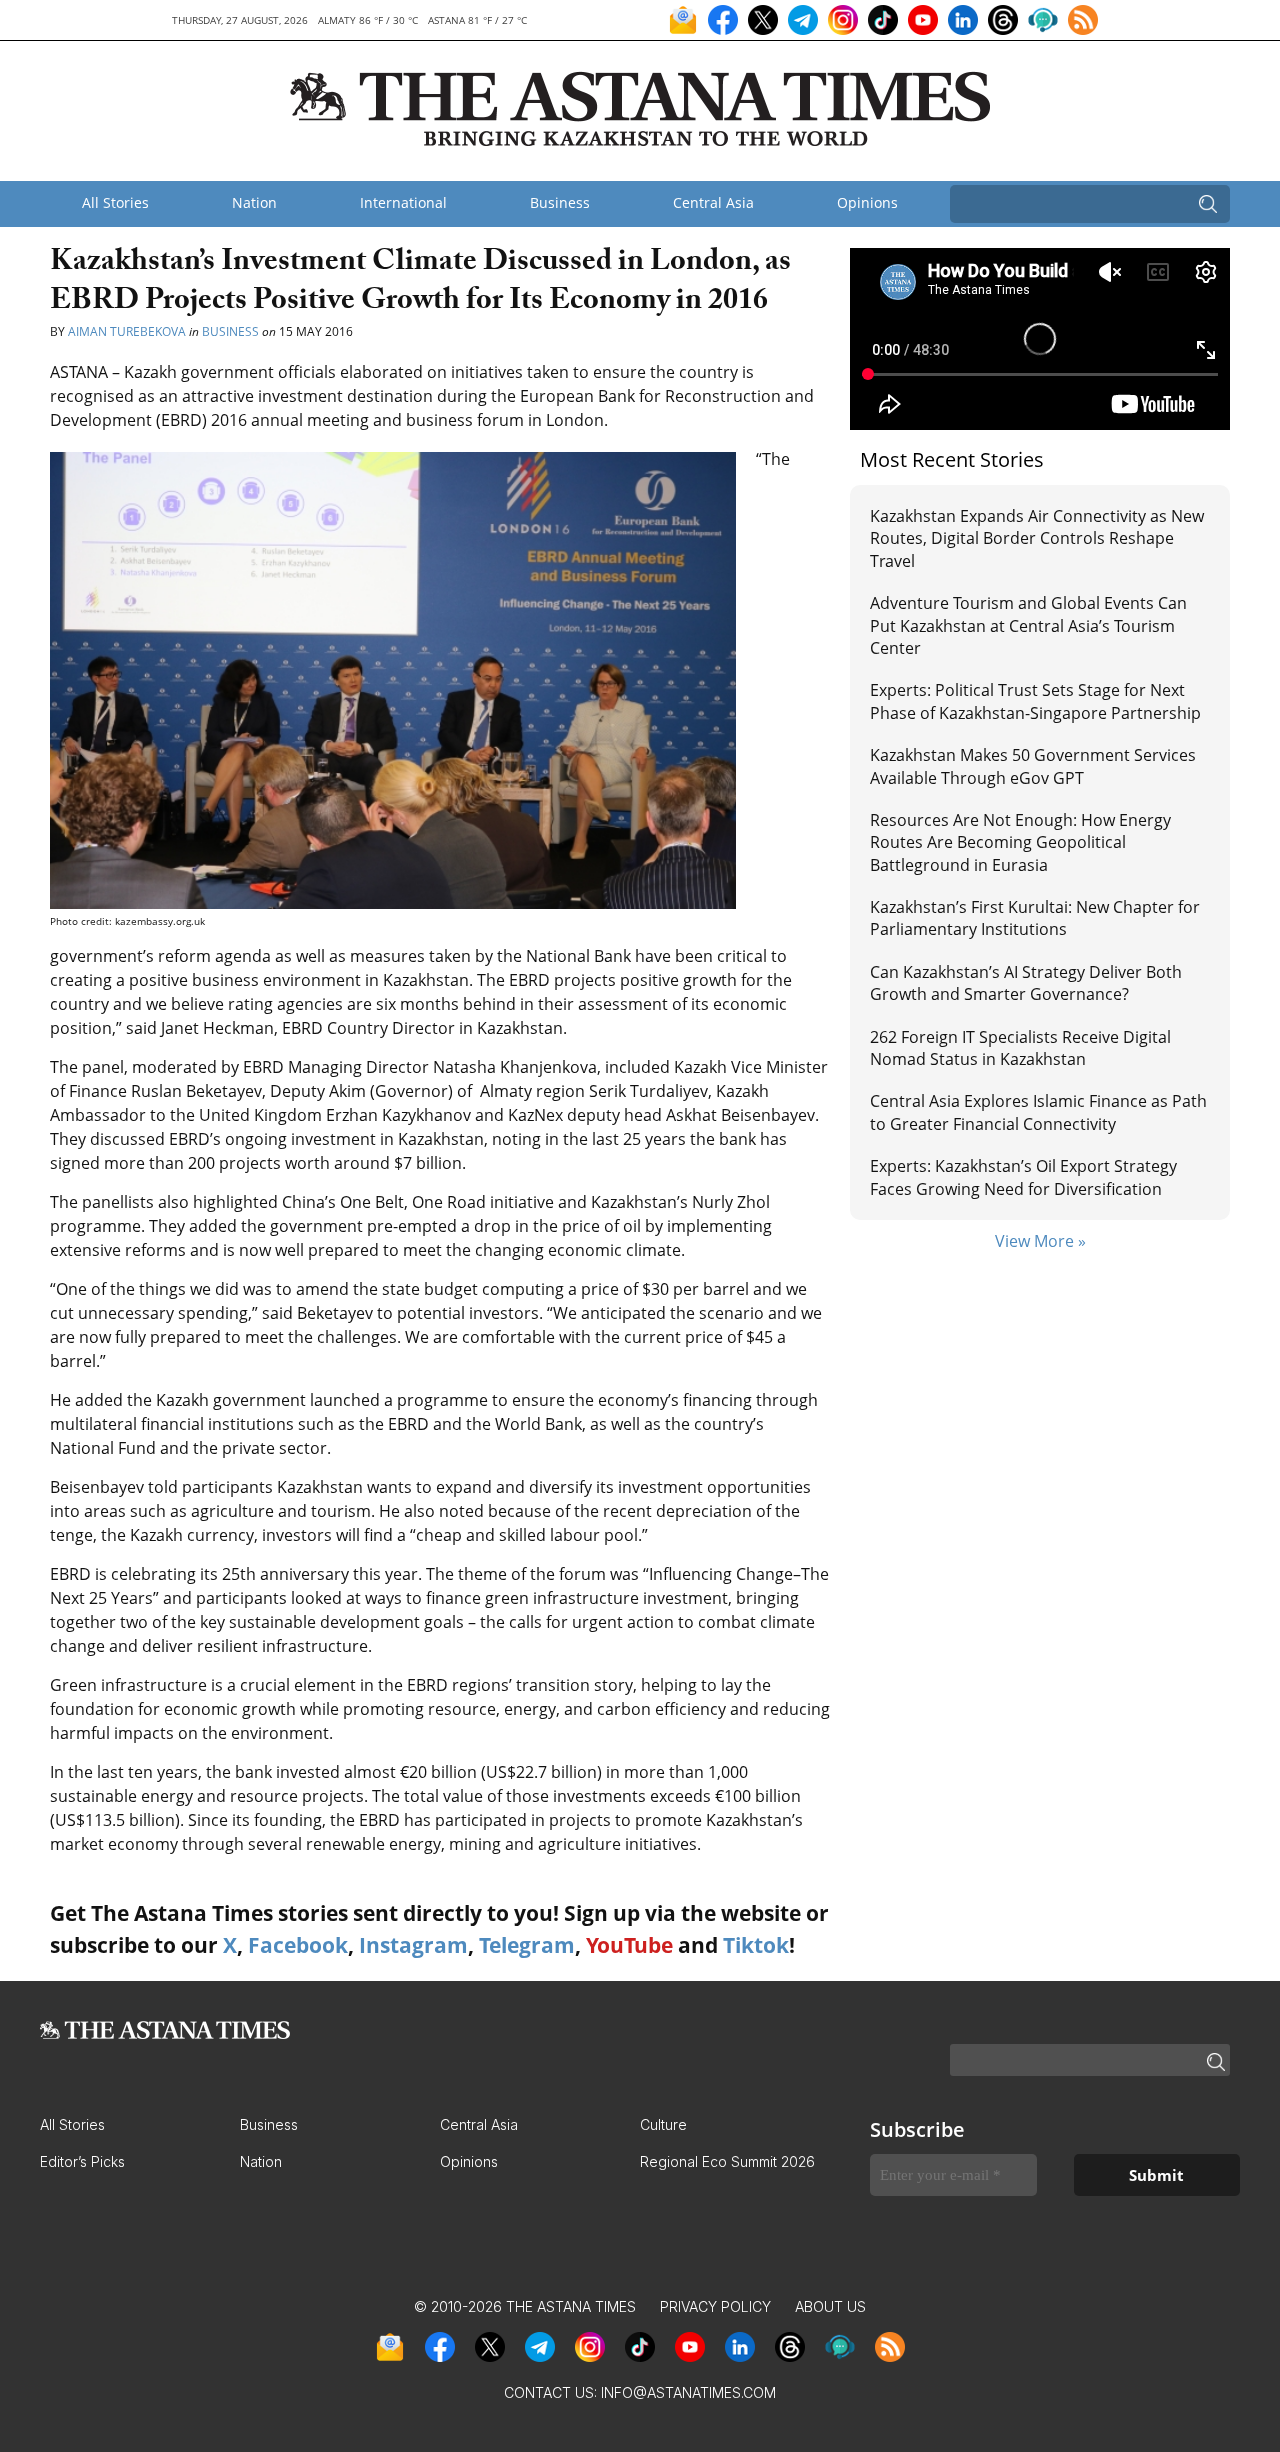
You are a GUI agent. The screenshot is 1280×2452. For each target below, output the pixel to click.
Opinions (867, 202)
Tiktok (756, 1945)
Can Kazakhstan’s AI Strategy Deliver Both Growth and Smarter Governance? (1026, 983)
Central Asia (713, 202)
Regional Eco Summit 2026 (727, 2161)
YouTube (629, 1945)
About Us (830, 2306)
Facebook (298, 1945)
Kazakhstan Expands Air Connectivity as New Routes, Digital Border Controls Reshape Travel (1037, 538)
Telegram (527, 1945)
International (403, 202)
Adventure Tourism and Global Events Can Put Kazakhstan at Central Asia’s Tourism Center (1028, 625)
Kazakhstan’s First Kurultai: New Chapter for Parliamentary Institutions (1035, 918)
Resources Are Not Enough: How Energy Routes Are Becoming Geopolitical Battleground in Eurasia (1020, 842)
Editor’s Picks (82, 2161)
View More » (1040, 1241)
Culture (663, 2124)
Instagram (413, 1945)
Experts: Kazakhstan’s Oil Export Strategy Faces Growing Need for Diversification (1023, 1177)
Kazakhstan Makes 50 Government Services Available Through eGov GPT (1033, 766)
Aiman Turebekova (127, 331)
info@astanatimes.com (688, 2392)
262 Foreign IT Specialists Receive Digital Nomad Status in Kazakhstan (1020, 1048)
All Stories (115, 202)
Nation (254, 202)
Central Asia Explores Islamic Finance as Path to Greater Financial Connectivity (1038, 1112)
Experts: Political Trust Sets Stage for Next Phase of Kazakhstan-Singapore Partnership (1035, 701)
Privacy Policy (715, 2306)
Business (560, 202)
